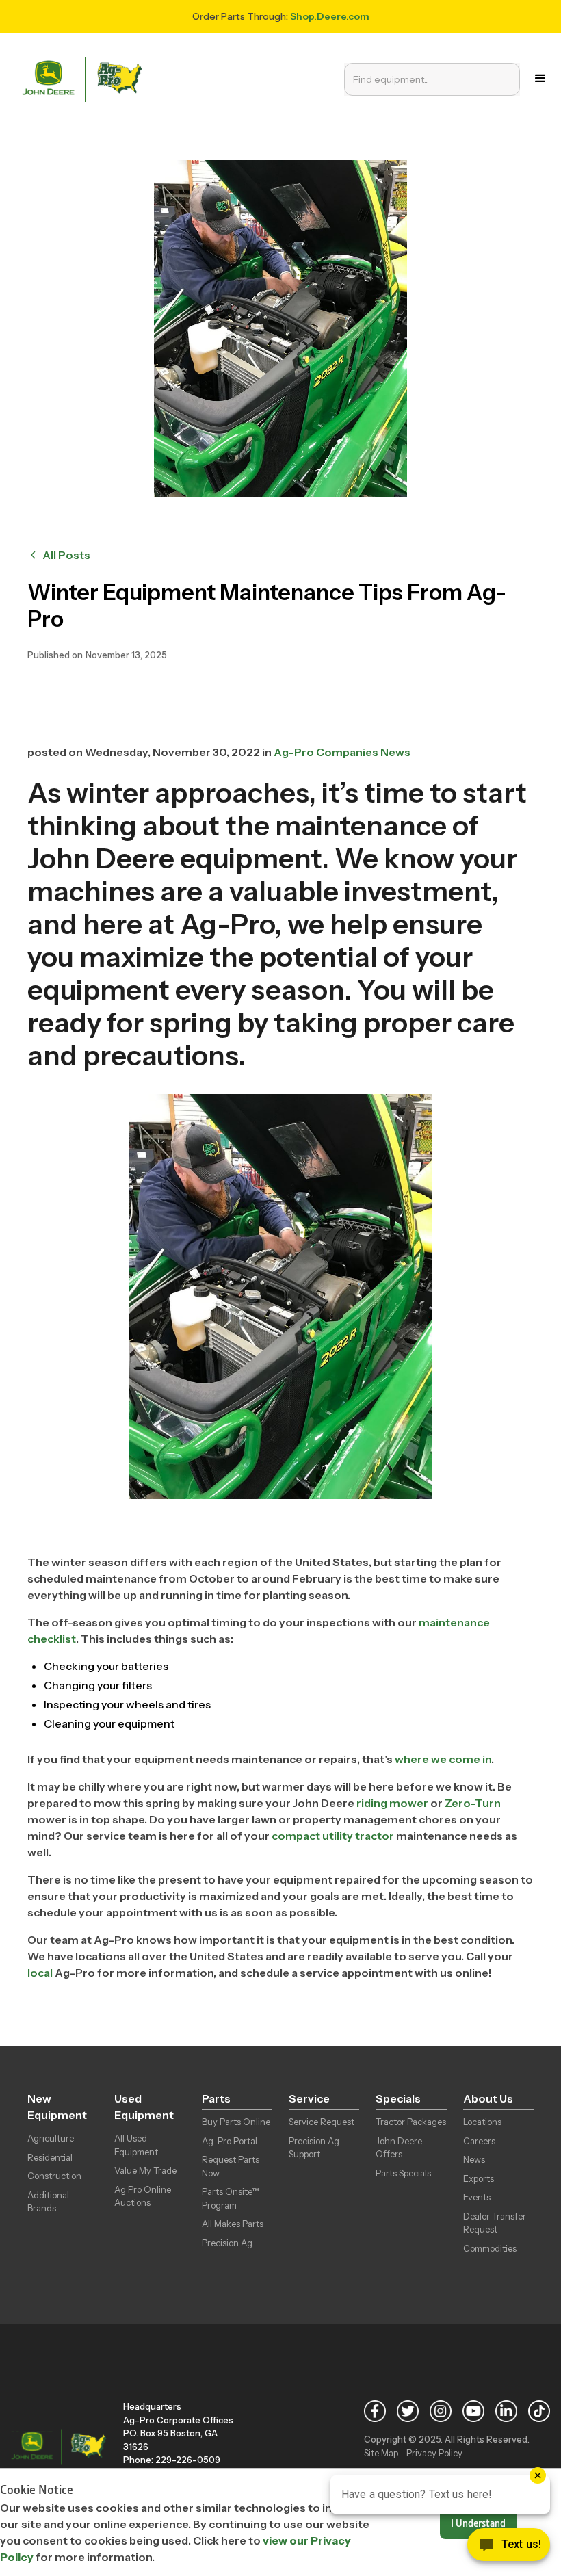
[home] (86, 78)
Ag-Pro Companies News (342, 752)
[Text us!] (509, 2548)
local (40, 1973)
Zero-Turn (473, 1803)
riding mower (392, 1803)
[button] (540, 79)
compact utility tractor (333, 1836)
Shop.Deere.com (330, 16)
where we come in (443, 1759)
